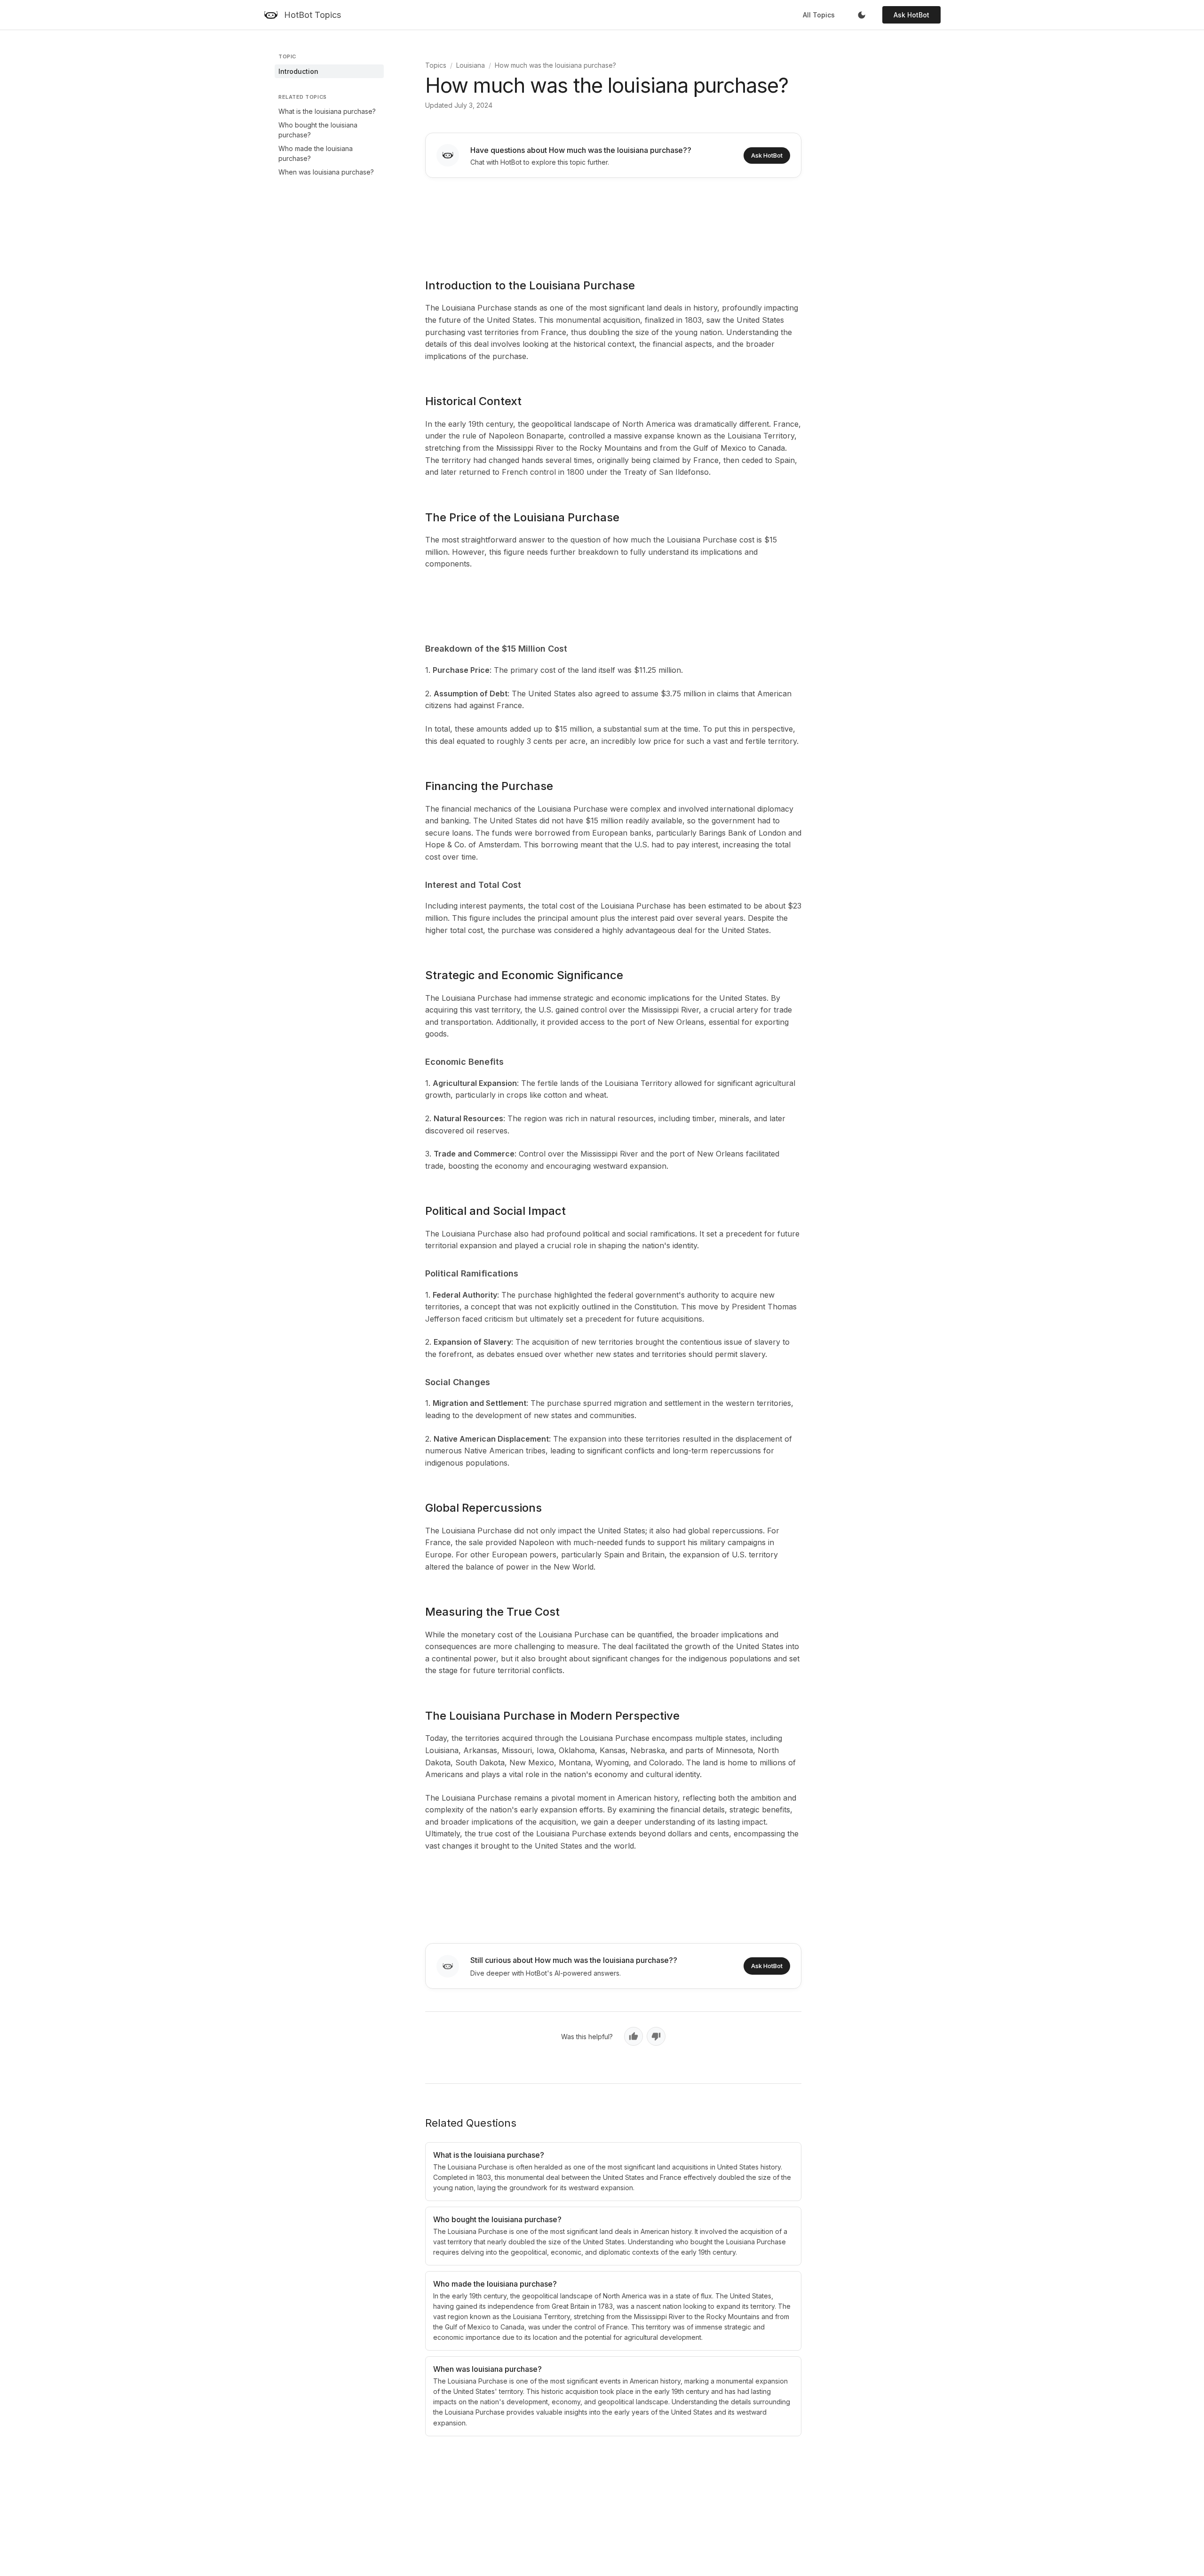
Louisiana (471, 65)
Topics (436, 65)
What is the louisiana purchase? (327, 111)
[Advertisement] (613, 222)
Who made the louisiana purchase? (316, 153)
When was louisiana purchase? (326, 172)
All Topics (819, 15)
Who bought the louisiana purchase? (318, 130)
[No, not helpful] (656, 2036)
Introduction (298, 71)
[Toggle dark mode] (862, 15)
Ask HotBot (911, 15)
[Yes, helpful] (634, 2036)
